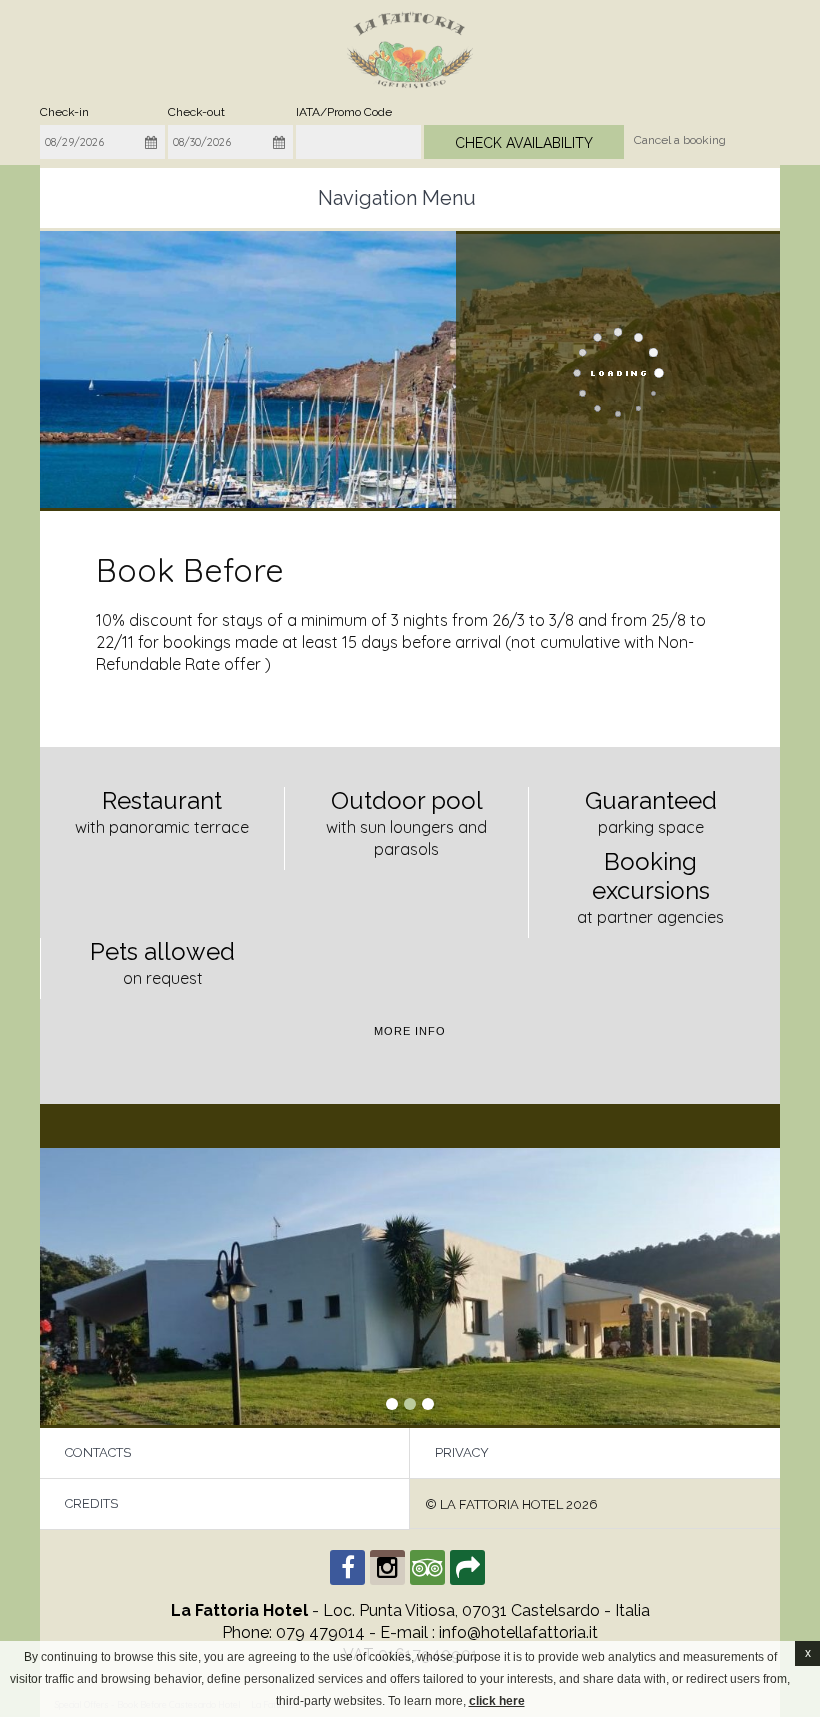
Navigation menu (397, 198)
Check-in (64, 112)
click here (497, 1701)
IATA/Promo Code (344, 112)
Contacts (98, 1452)
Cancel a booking (680, 140)
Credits (91, 1503)
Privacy (462, 1452)
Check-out (196, 112)
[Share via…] (467, 1567)
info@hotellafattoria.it (518, 1632)
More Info (410, 1031)
